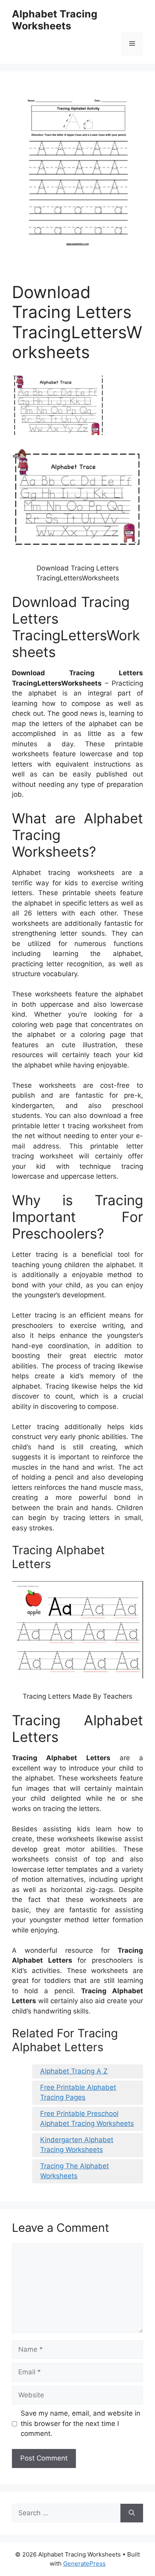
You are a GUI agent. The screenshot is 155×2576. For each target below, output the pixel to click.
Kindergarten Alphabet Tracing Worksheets (77, 2145)
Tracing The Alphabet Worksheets (75, 2171)
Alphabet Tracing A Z (74, 2071)
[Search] (132, 2513)
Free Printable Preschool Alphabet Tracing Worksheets (87, 2119)
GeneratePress (84, 2563)
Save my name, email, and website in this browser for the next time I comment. (80, 2423)
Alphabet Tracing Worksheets (55, 20)
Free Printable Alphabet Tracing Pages (78, 2092)
